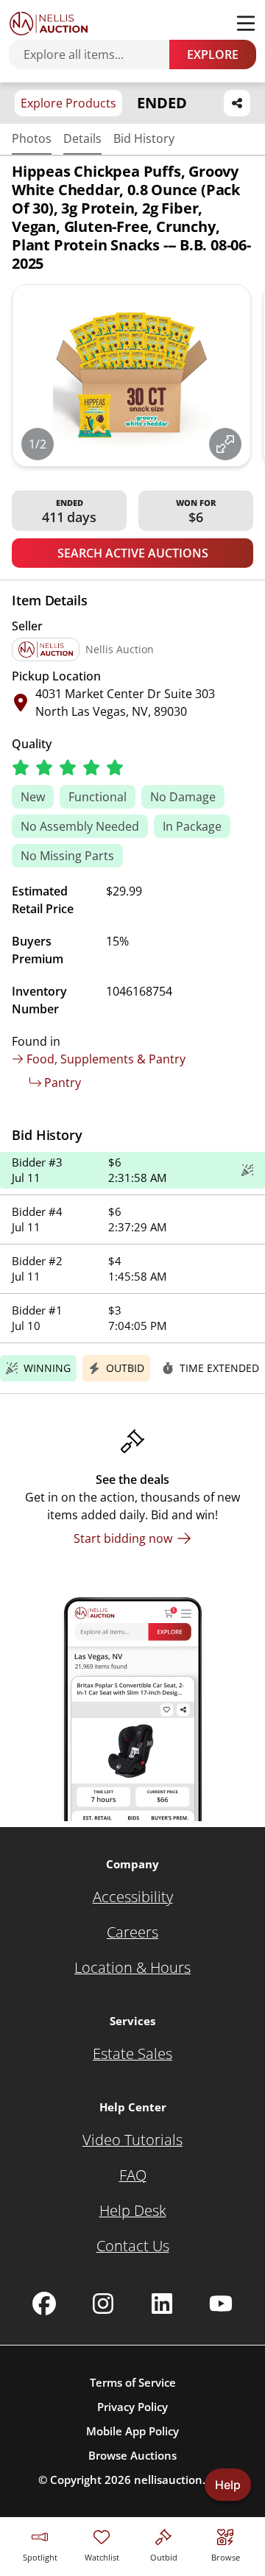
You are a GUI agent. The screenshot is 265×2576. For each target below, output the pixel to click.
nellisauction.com (181, 2480)
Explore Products (68, 103)
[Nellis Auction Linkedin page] (162, 2304)
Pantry (63, 1083)
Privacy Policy (132, 2407)
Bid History (144, 138)
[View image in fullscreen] (225, 444)
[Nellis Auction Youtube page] (221, 2304)
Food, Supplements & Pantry (106, 1059)
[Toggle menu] (246, 24)
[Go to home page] (49, 24)
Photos (32, 138)
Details (82, 138)
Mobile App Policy (132, 2431)
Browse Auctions (132, 2455)
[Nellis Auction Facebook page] (44, 2304)
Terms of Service (133, 2382)
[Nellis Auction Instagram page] (103, 2304)
